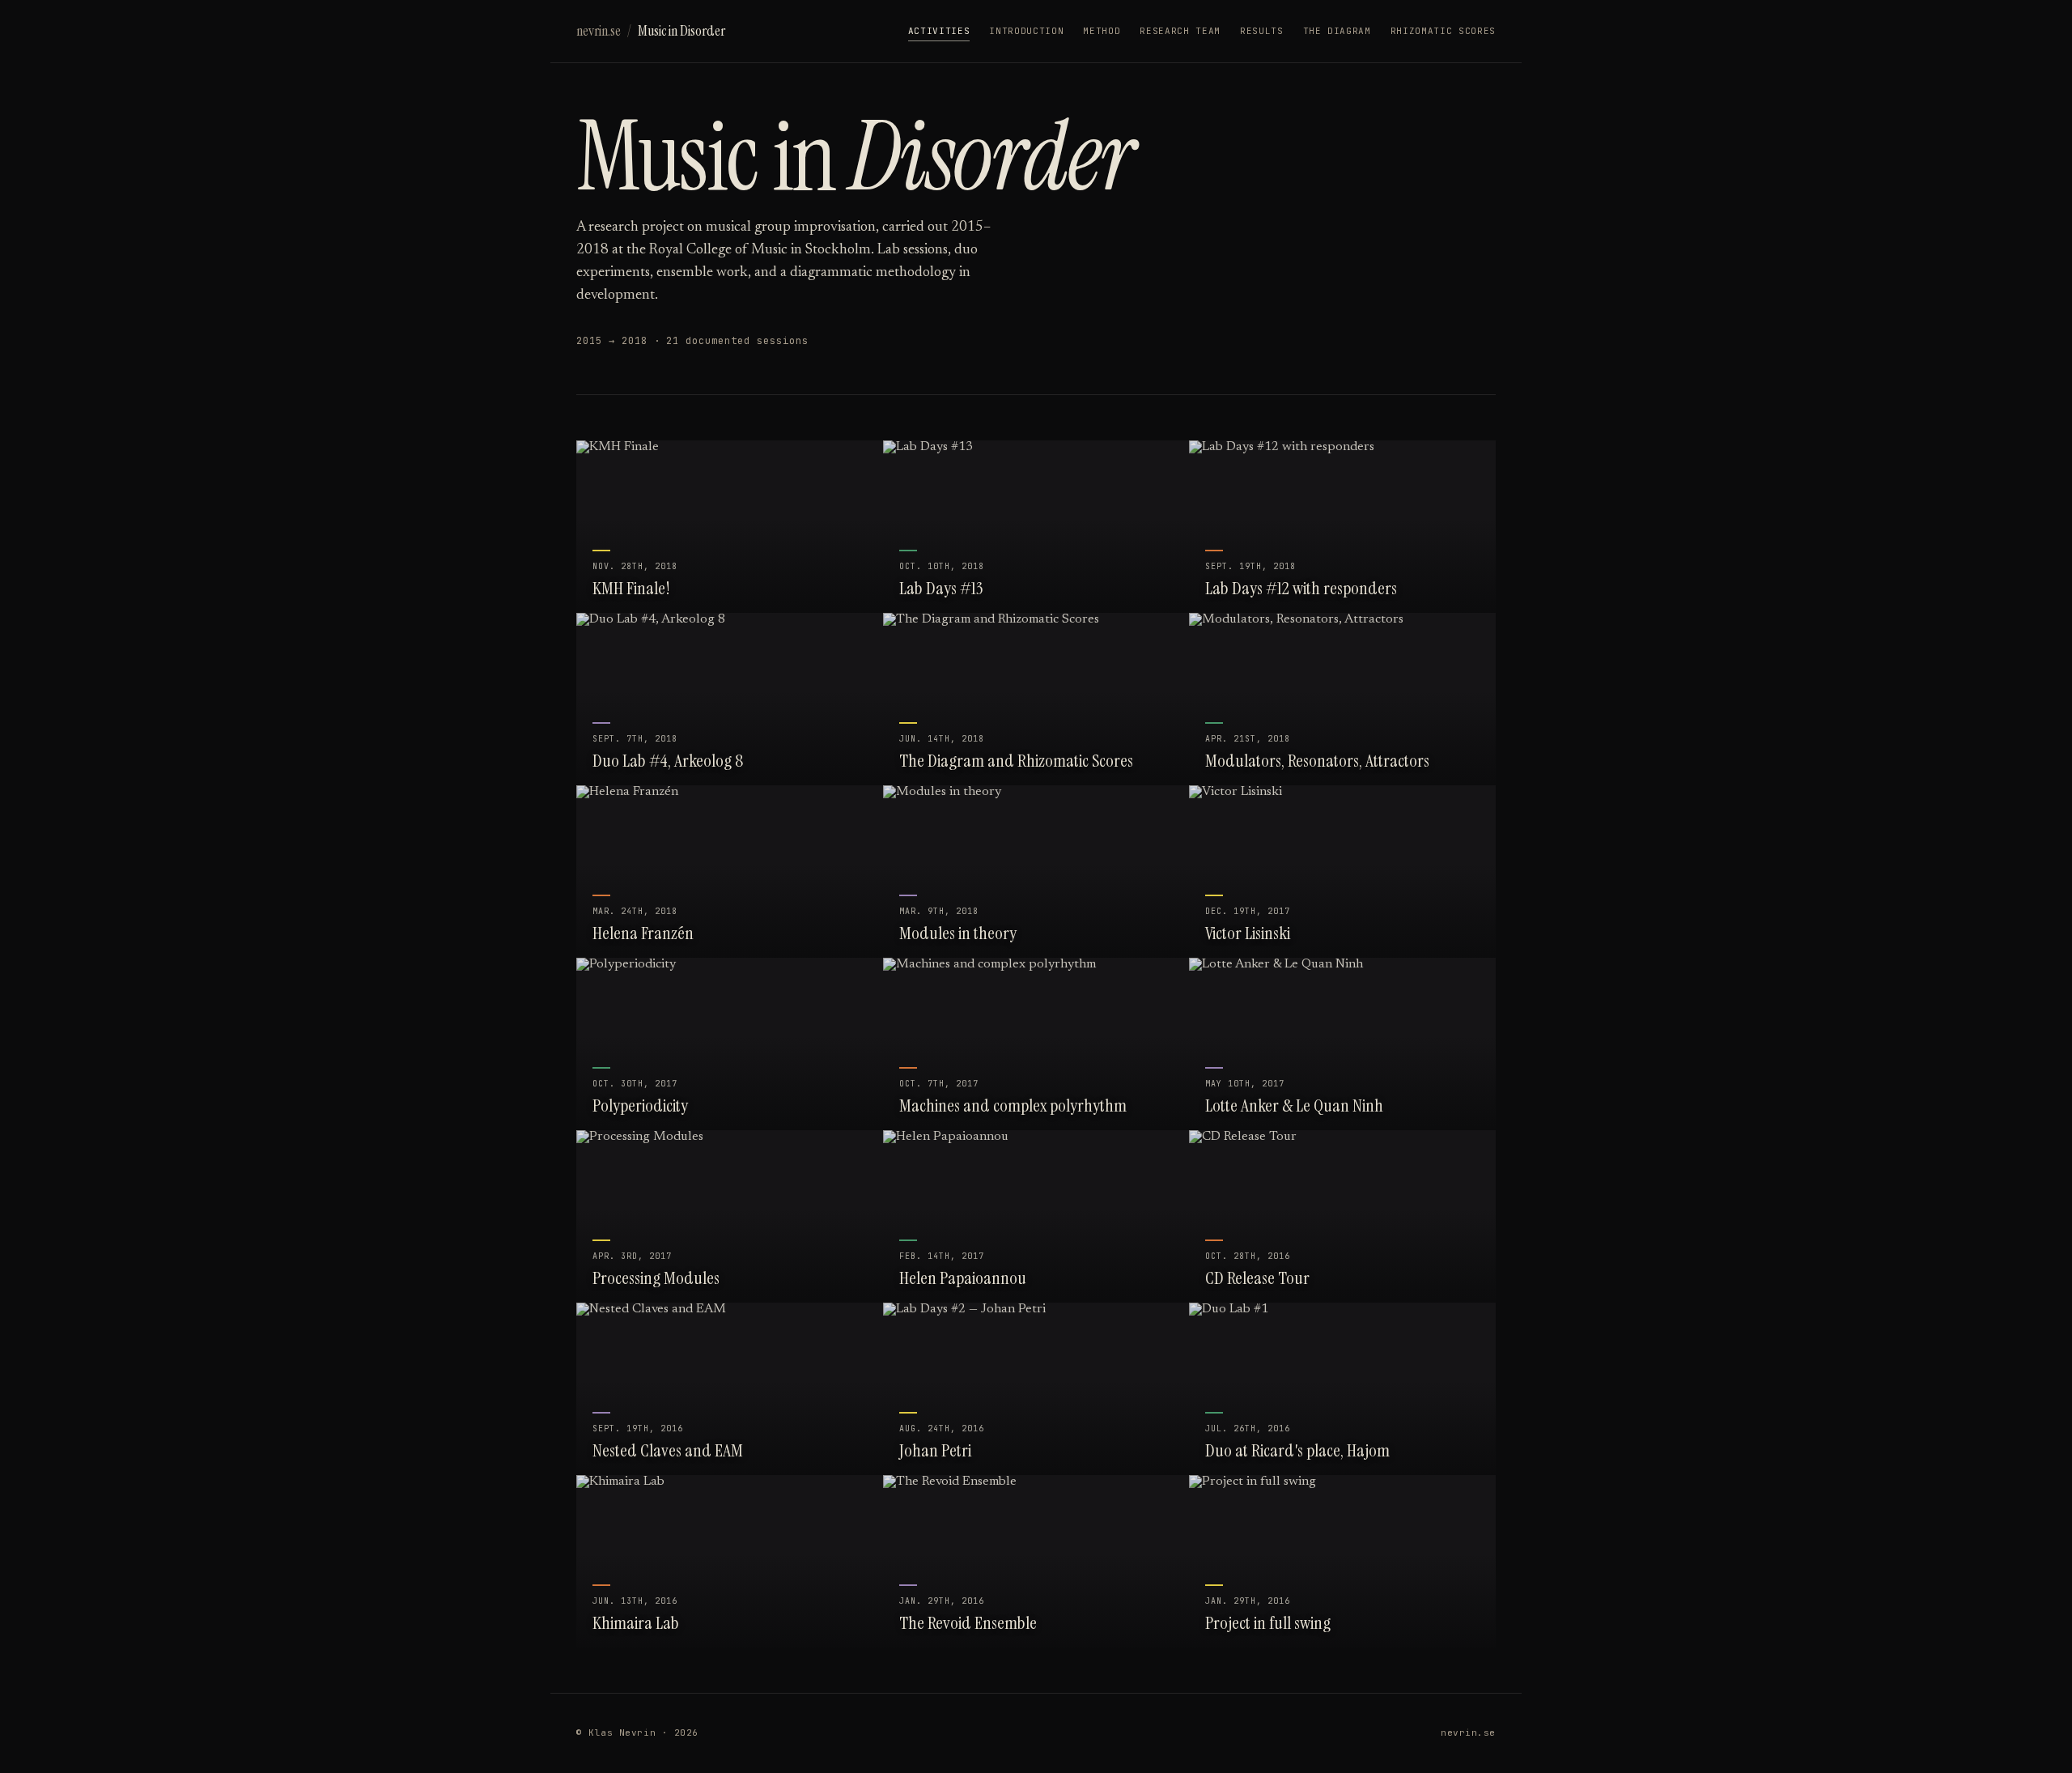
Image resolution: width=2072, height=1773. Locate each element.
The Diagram (1337, 31)
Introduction (1026, 31)
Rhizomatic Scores (1443, 31)
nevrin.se (599, 31)
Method (1102, 31)
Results (1262, 31)
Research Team (1180, 31)
